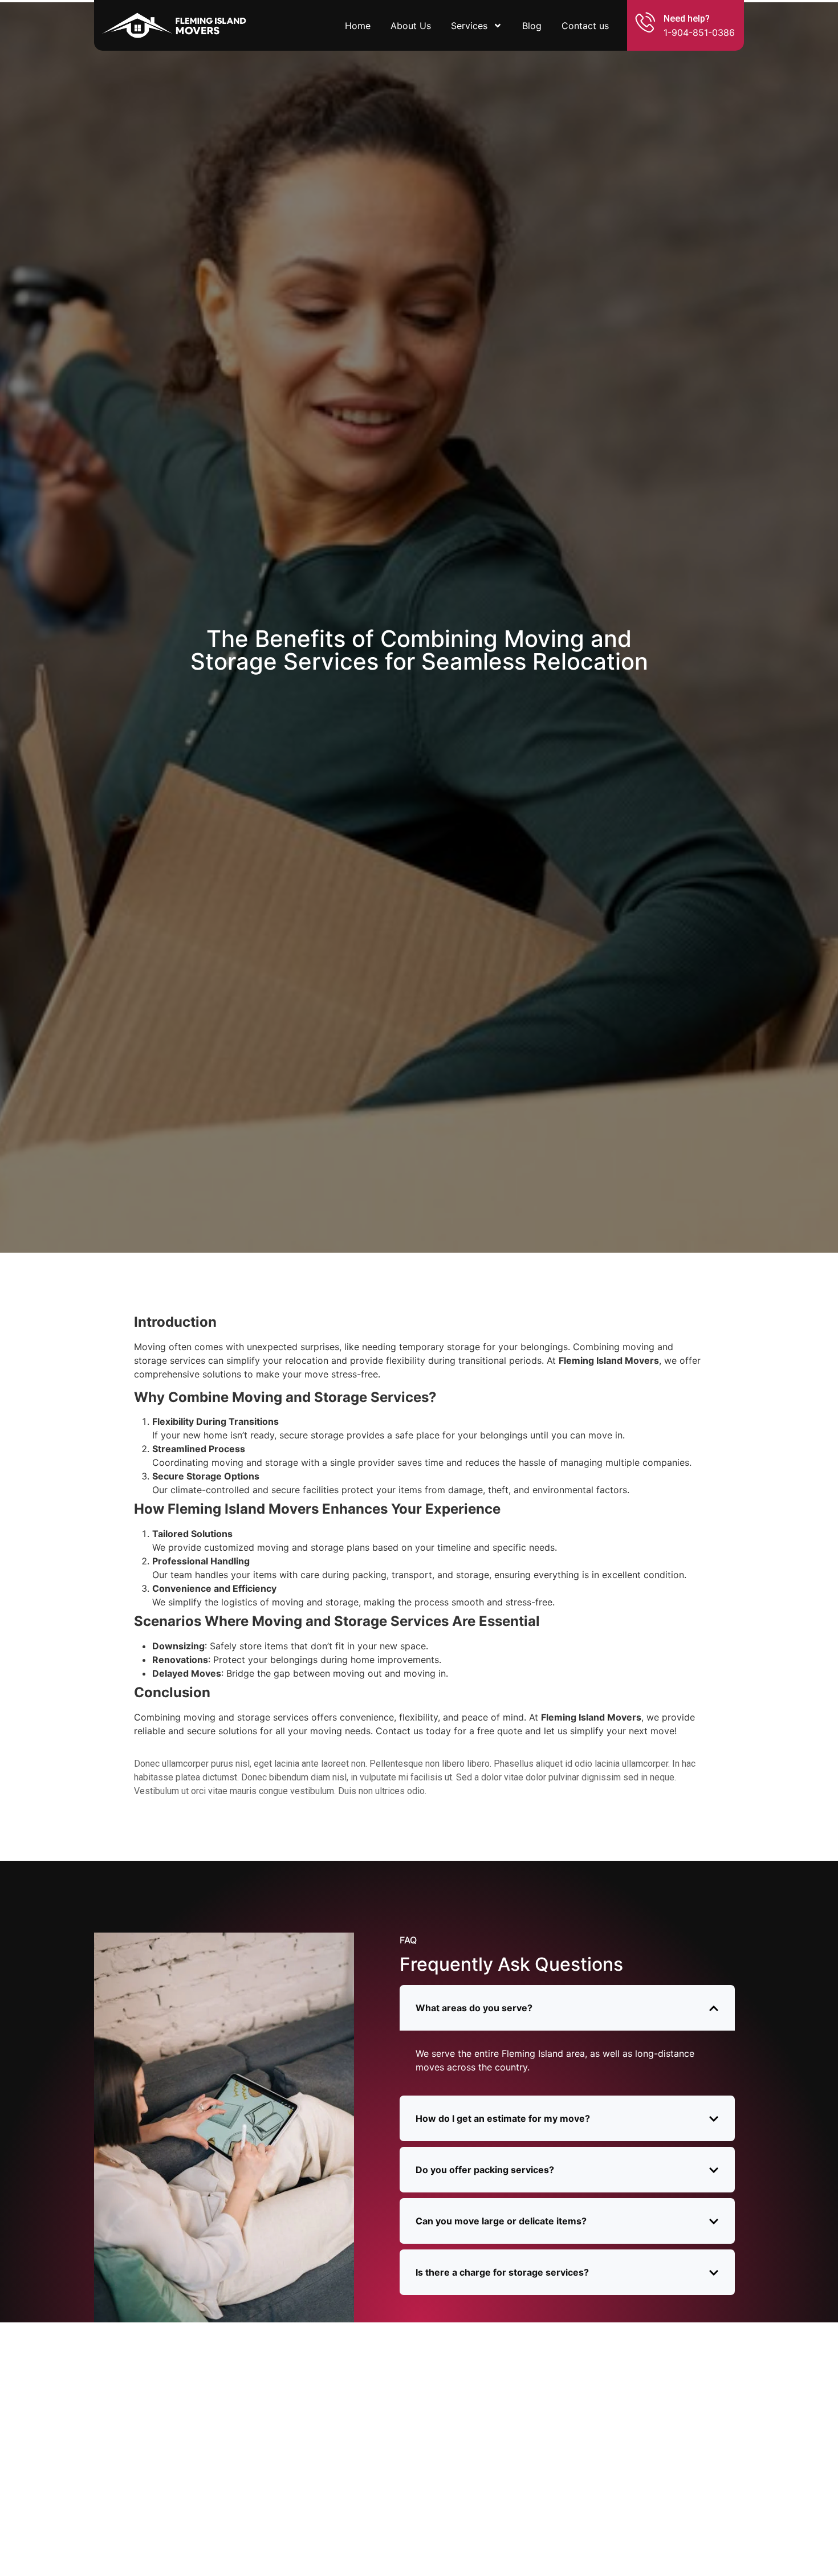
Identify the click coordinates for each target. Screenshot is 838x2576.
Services (469, 26)
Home (358, 26)
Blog (532, 26)
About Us (411, 26)
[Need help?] (646, 22)
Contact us (585, 26)
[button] (567, 2008)
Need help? (687, 19)
